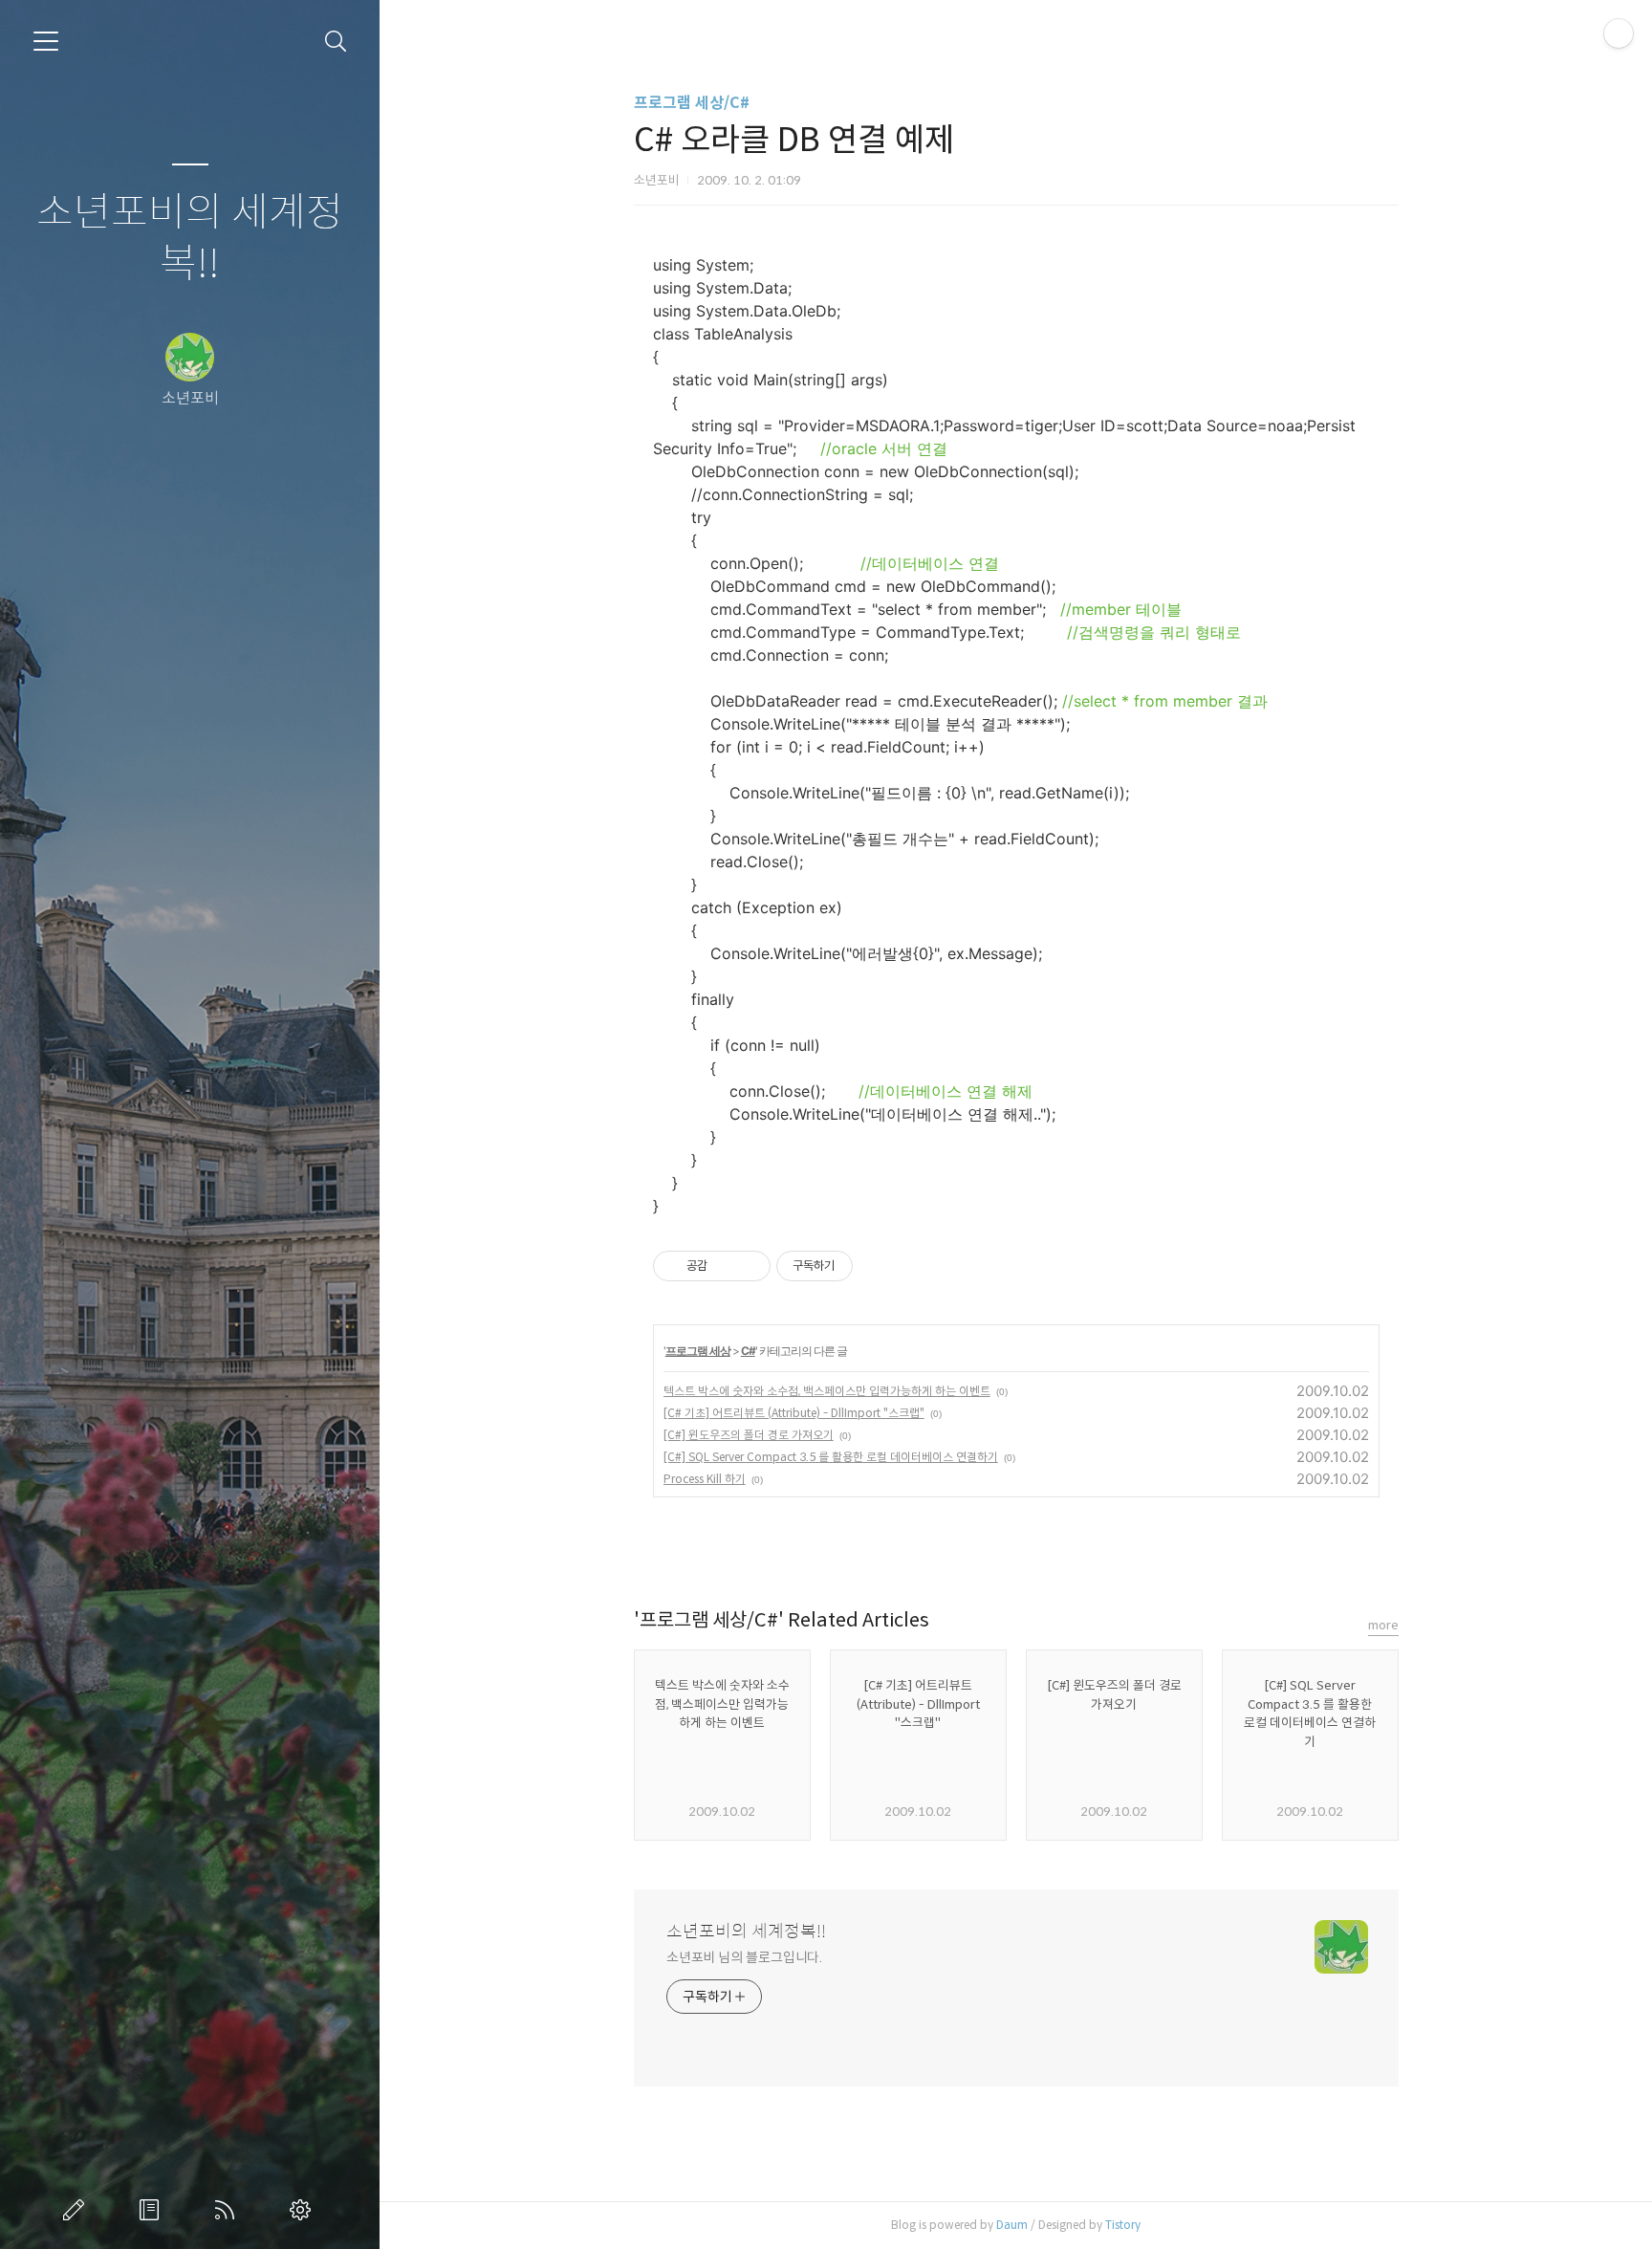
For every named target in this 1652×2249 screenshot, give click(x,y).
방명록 (153, 2210)
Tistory (1123, 2225)
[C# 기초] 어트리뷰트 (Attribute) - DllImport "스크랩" (794, 1413)
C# (748, 1351)
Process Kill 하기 (705, 1479)
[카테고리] (46, 41)
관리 (304, 2210)
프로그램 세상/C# (692, 103)
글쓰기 (77, 2210)
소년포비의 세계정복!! (190, 239)
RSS (228, 2210)
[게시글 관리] (749, 1266)
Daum (1012, 2225)
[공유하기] (725, 1266)
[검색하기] (336, 42)
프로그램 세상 (698, 1351)
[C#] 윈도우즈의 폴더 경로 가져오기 (749, 1435)
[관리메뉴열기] (1619, 33)
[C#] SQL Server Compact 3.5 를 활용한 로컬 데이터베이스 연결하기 (831, 1457)
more (1383, 1625)
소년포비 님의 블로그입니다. (745, 1957)
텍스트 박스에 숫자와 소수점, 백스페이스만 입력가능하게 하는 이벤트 (827, 1391)
